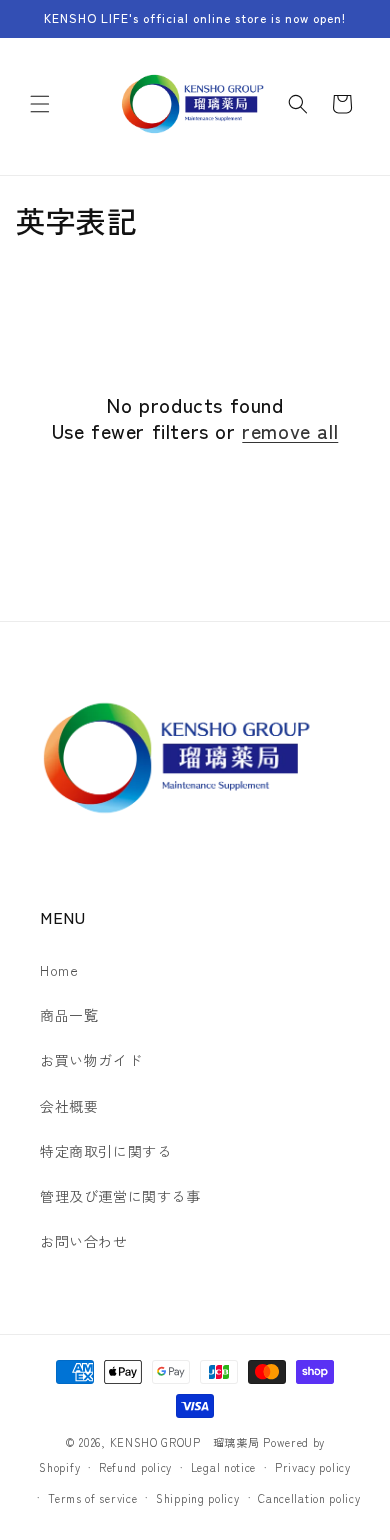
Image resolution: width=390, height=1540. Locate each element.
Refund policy (135, 1467)
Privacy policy (313, 1467)
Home (59, 970)
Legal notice (223, 1467)
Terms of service (92, 1498)
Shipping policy (198, 1498)
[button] (40, 104)
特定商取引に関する (105, 1151)
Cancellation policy (309, 1498)
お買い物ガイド (91, 1060)
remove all (290, 431)
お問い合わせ (84, 1241)
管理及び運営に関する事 (120, 1196)
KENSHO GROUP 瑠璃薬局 (185, 1442)
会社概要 (69, 1106)
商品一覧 (69, 1015)
